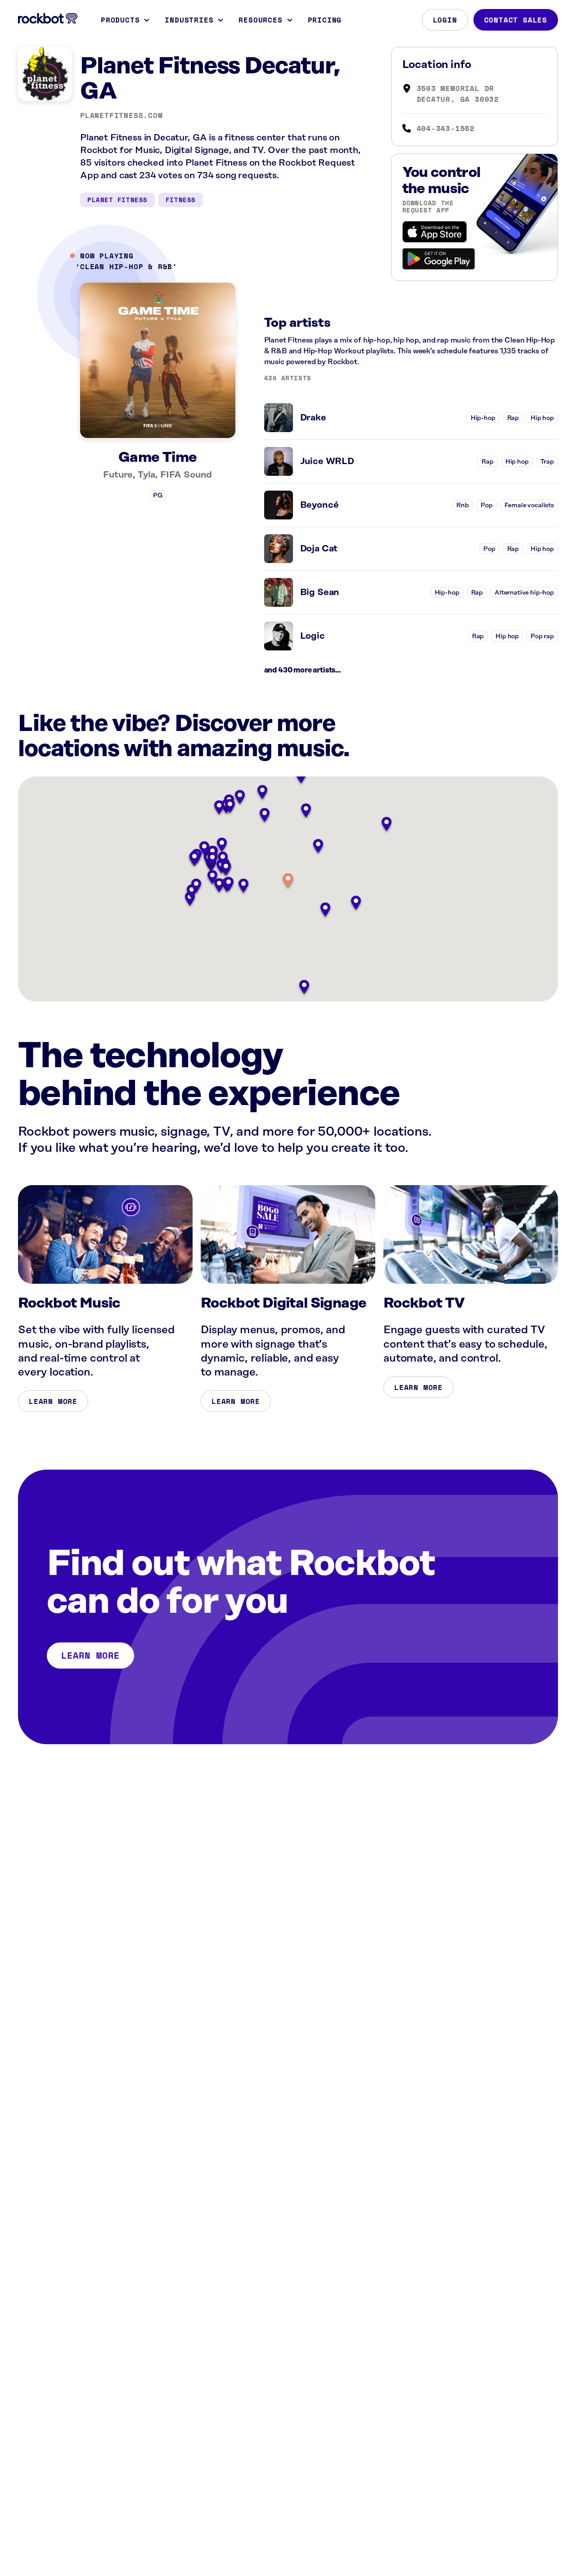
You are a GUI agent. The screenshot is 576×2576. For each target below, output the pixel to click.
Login (445, 20)
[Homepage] (48, 18)
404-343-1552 (446, 128)
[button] (288, 881)
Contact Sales (516, 20)
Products (120, 20)
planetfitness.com (121, 115)
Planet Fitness (117, 200)
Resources (260, 20)
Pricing (325, 20)
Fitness (181, 200)
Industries (189, 20)
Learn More (53, 1401)
